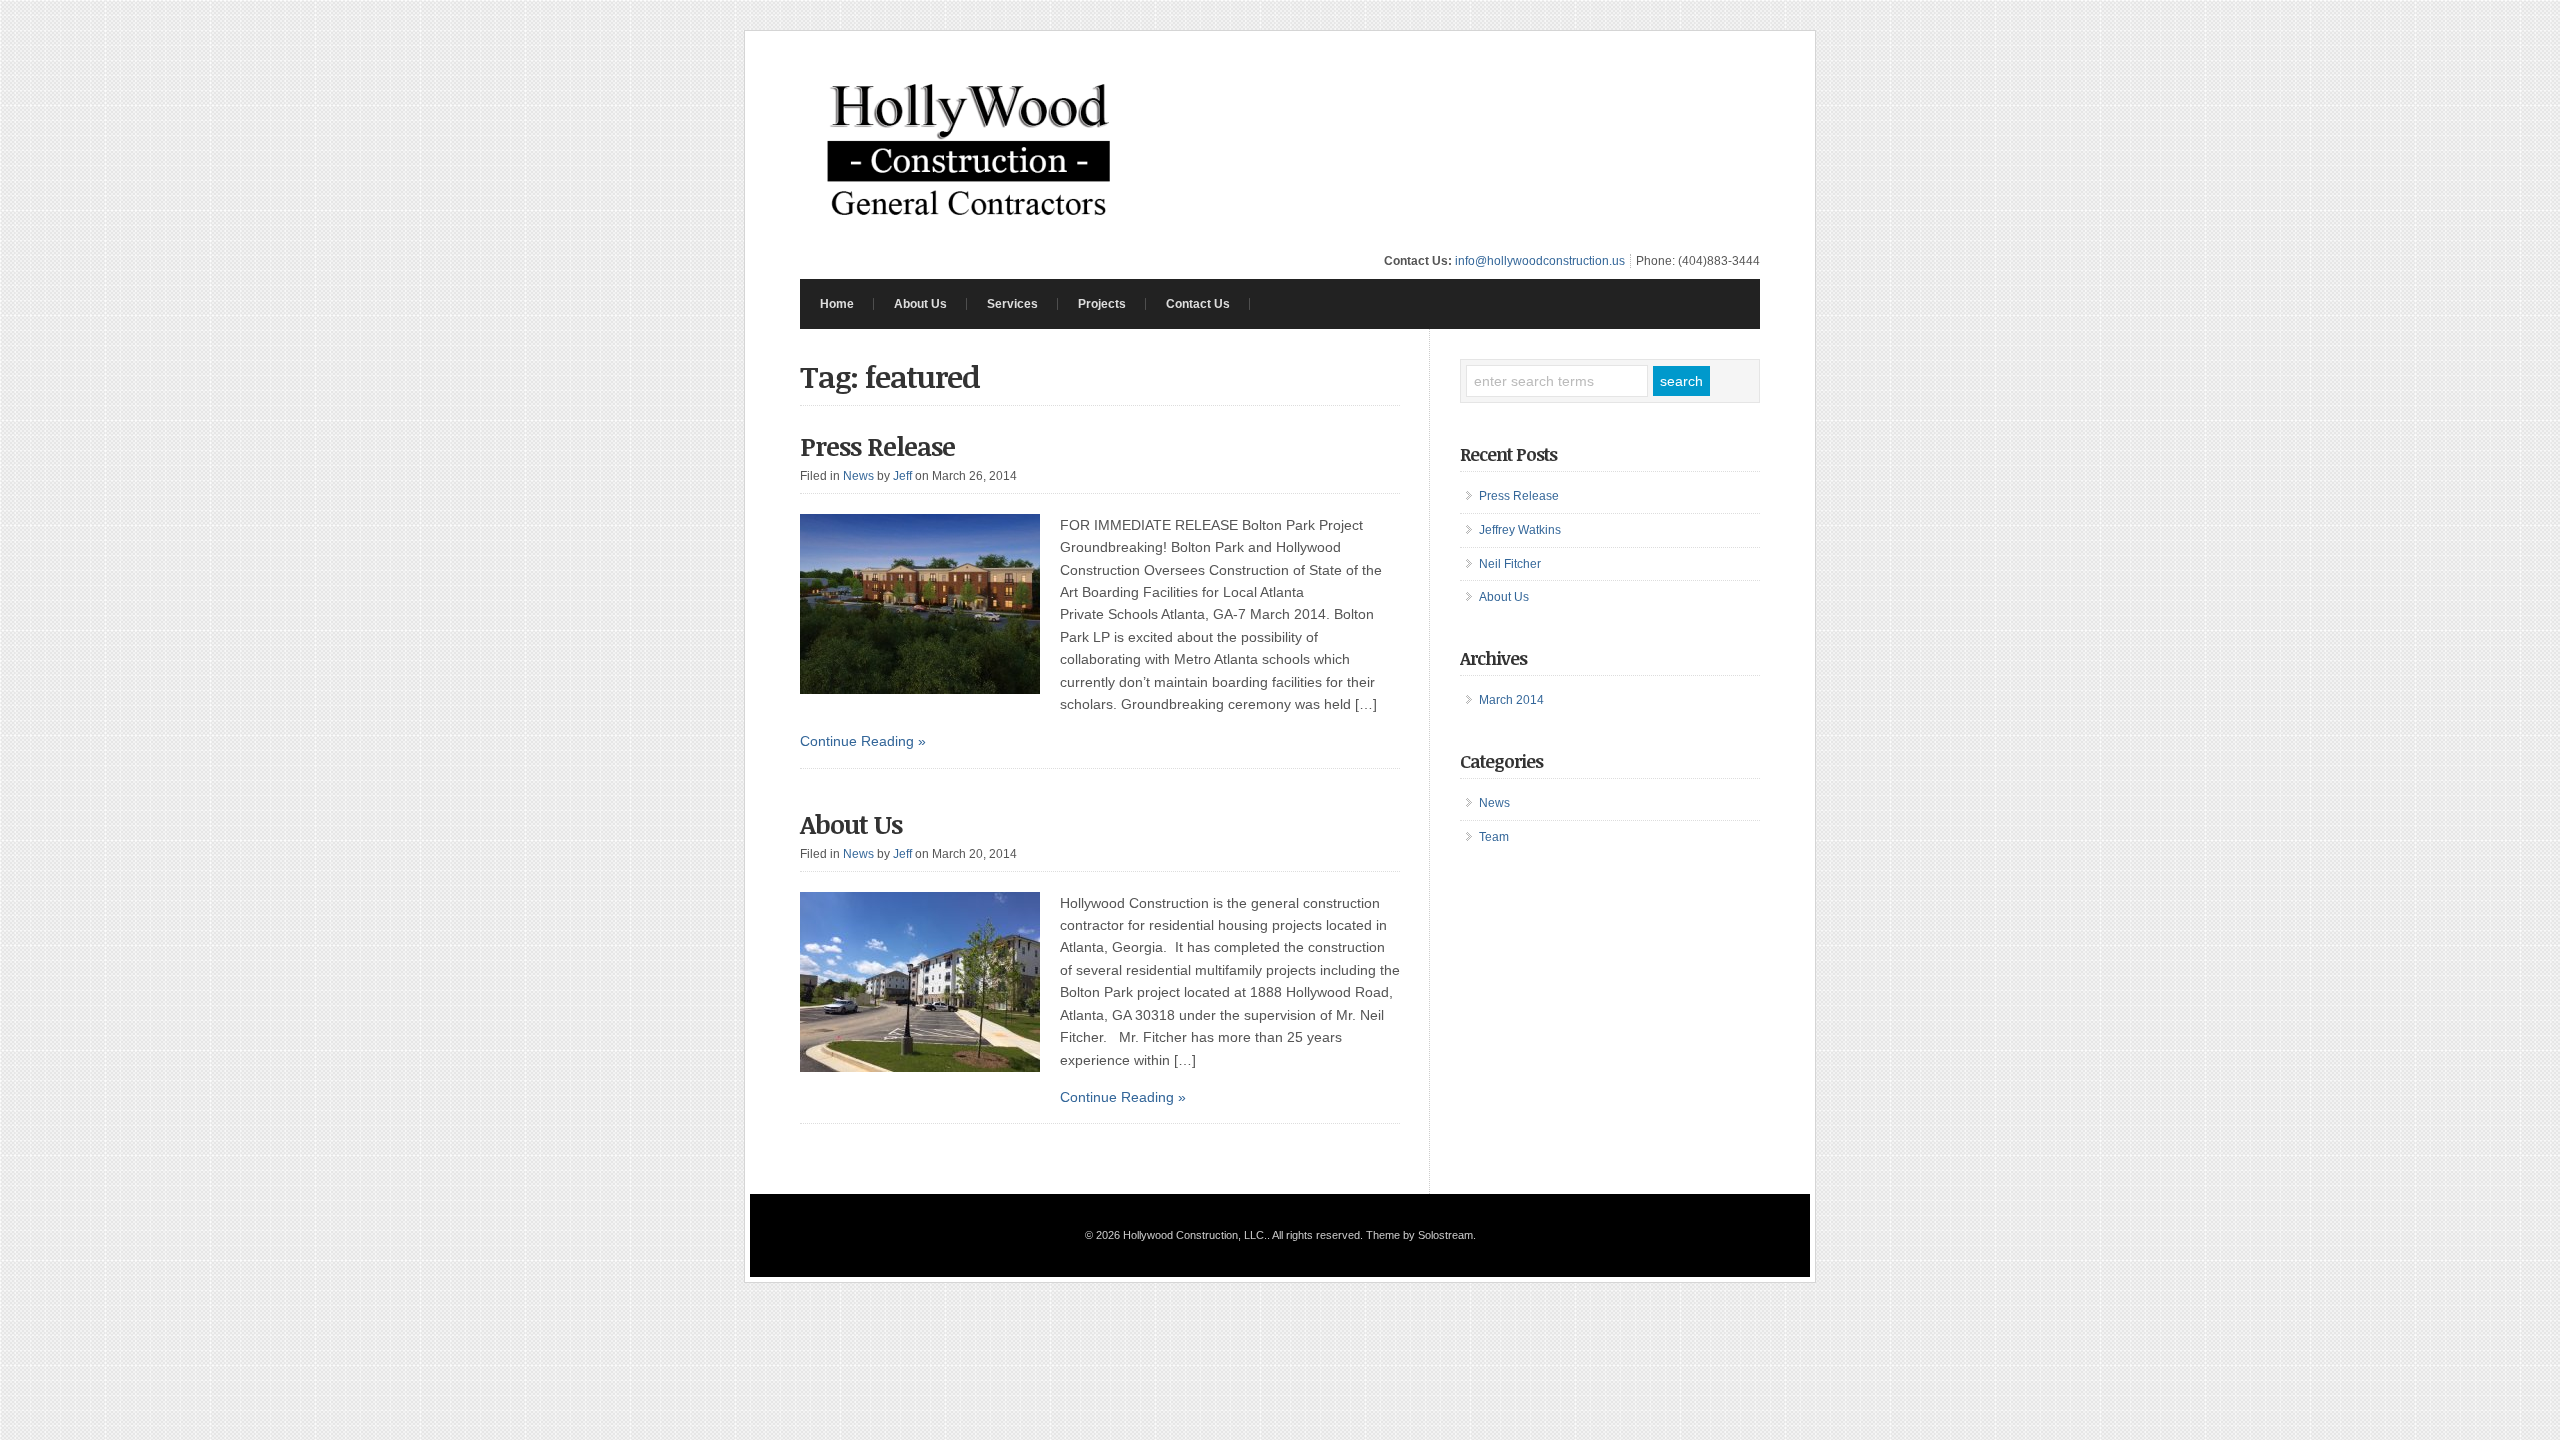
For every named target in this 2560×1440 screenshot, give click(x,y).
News (858, 476)
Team (1494, 837)
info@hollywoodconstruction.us (1540, 261)
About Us (920, 304)
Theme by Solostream (1419, 1235)
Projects (1102, 304)
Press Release (877, 446)
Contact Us (1198, 304)
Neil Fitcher (1510, 564)
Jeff (902, 476)
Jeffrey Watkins (1520, 530)
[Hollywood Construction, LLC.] (969, 234)
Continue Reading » (863, 741)
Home (837, 304)
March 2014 (1511, 700)
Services (1012, 304)
